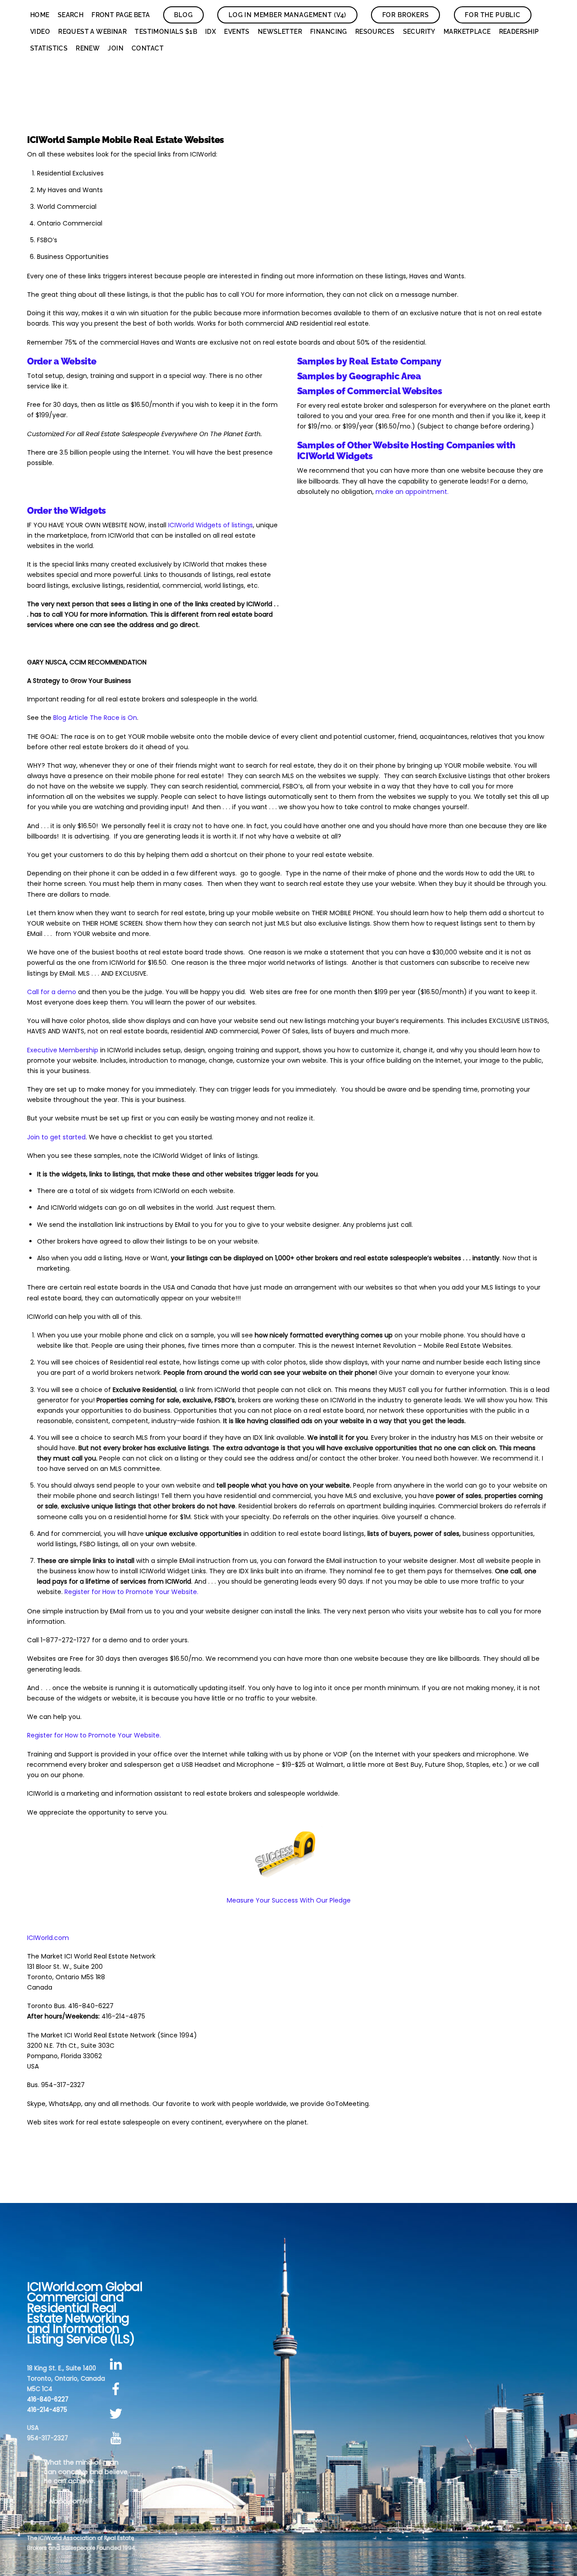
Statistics (49, 48)
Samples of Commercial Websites (370, 391)
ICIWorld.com (48, 1938)
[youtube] (117, 2438)
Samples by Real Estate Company (369, 361)
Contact (148, 48)
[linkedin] (117, 2365)
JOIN (116, 48)
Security (419, 32)
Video (40, 32)
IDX (211, 32)
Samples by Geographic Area (359, 376)
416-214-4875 (47, 2410)
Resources (375, 32)
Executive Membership (63, 1050)
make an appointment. (412, 492)
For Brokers (406, 15)
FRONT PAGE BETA (121, 15)
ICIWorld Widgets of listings (211, 525)
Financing (329, 32)
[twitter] (117, 2414)
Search (71, 15)
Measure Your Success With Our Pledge (289, 1900)
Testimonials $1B (166, 32)
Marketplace (467, 32)
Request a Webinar (92, 32)
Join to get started (56, 1137)
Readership (519, 32)
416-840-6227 (48, 2399)
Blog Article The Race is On (95, 718)
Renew (88, 48)
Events (237, 32)
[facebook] (117, 2389)
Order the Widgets (66, 511)
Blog (183, 15)
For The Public (493, 15)
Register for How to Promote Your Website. (131, 1592)
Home (40, 15)
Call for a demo (52, 992)
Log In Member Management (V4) (287, 15)
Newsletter (280, 32)
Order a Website (62, 361)
